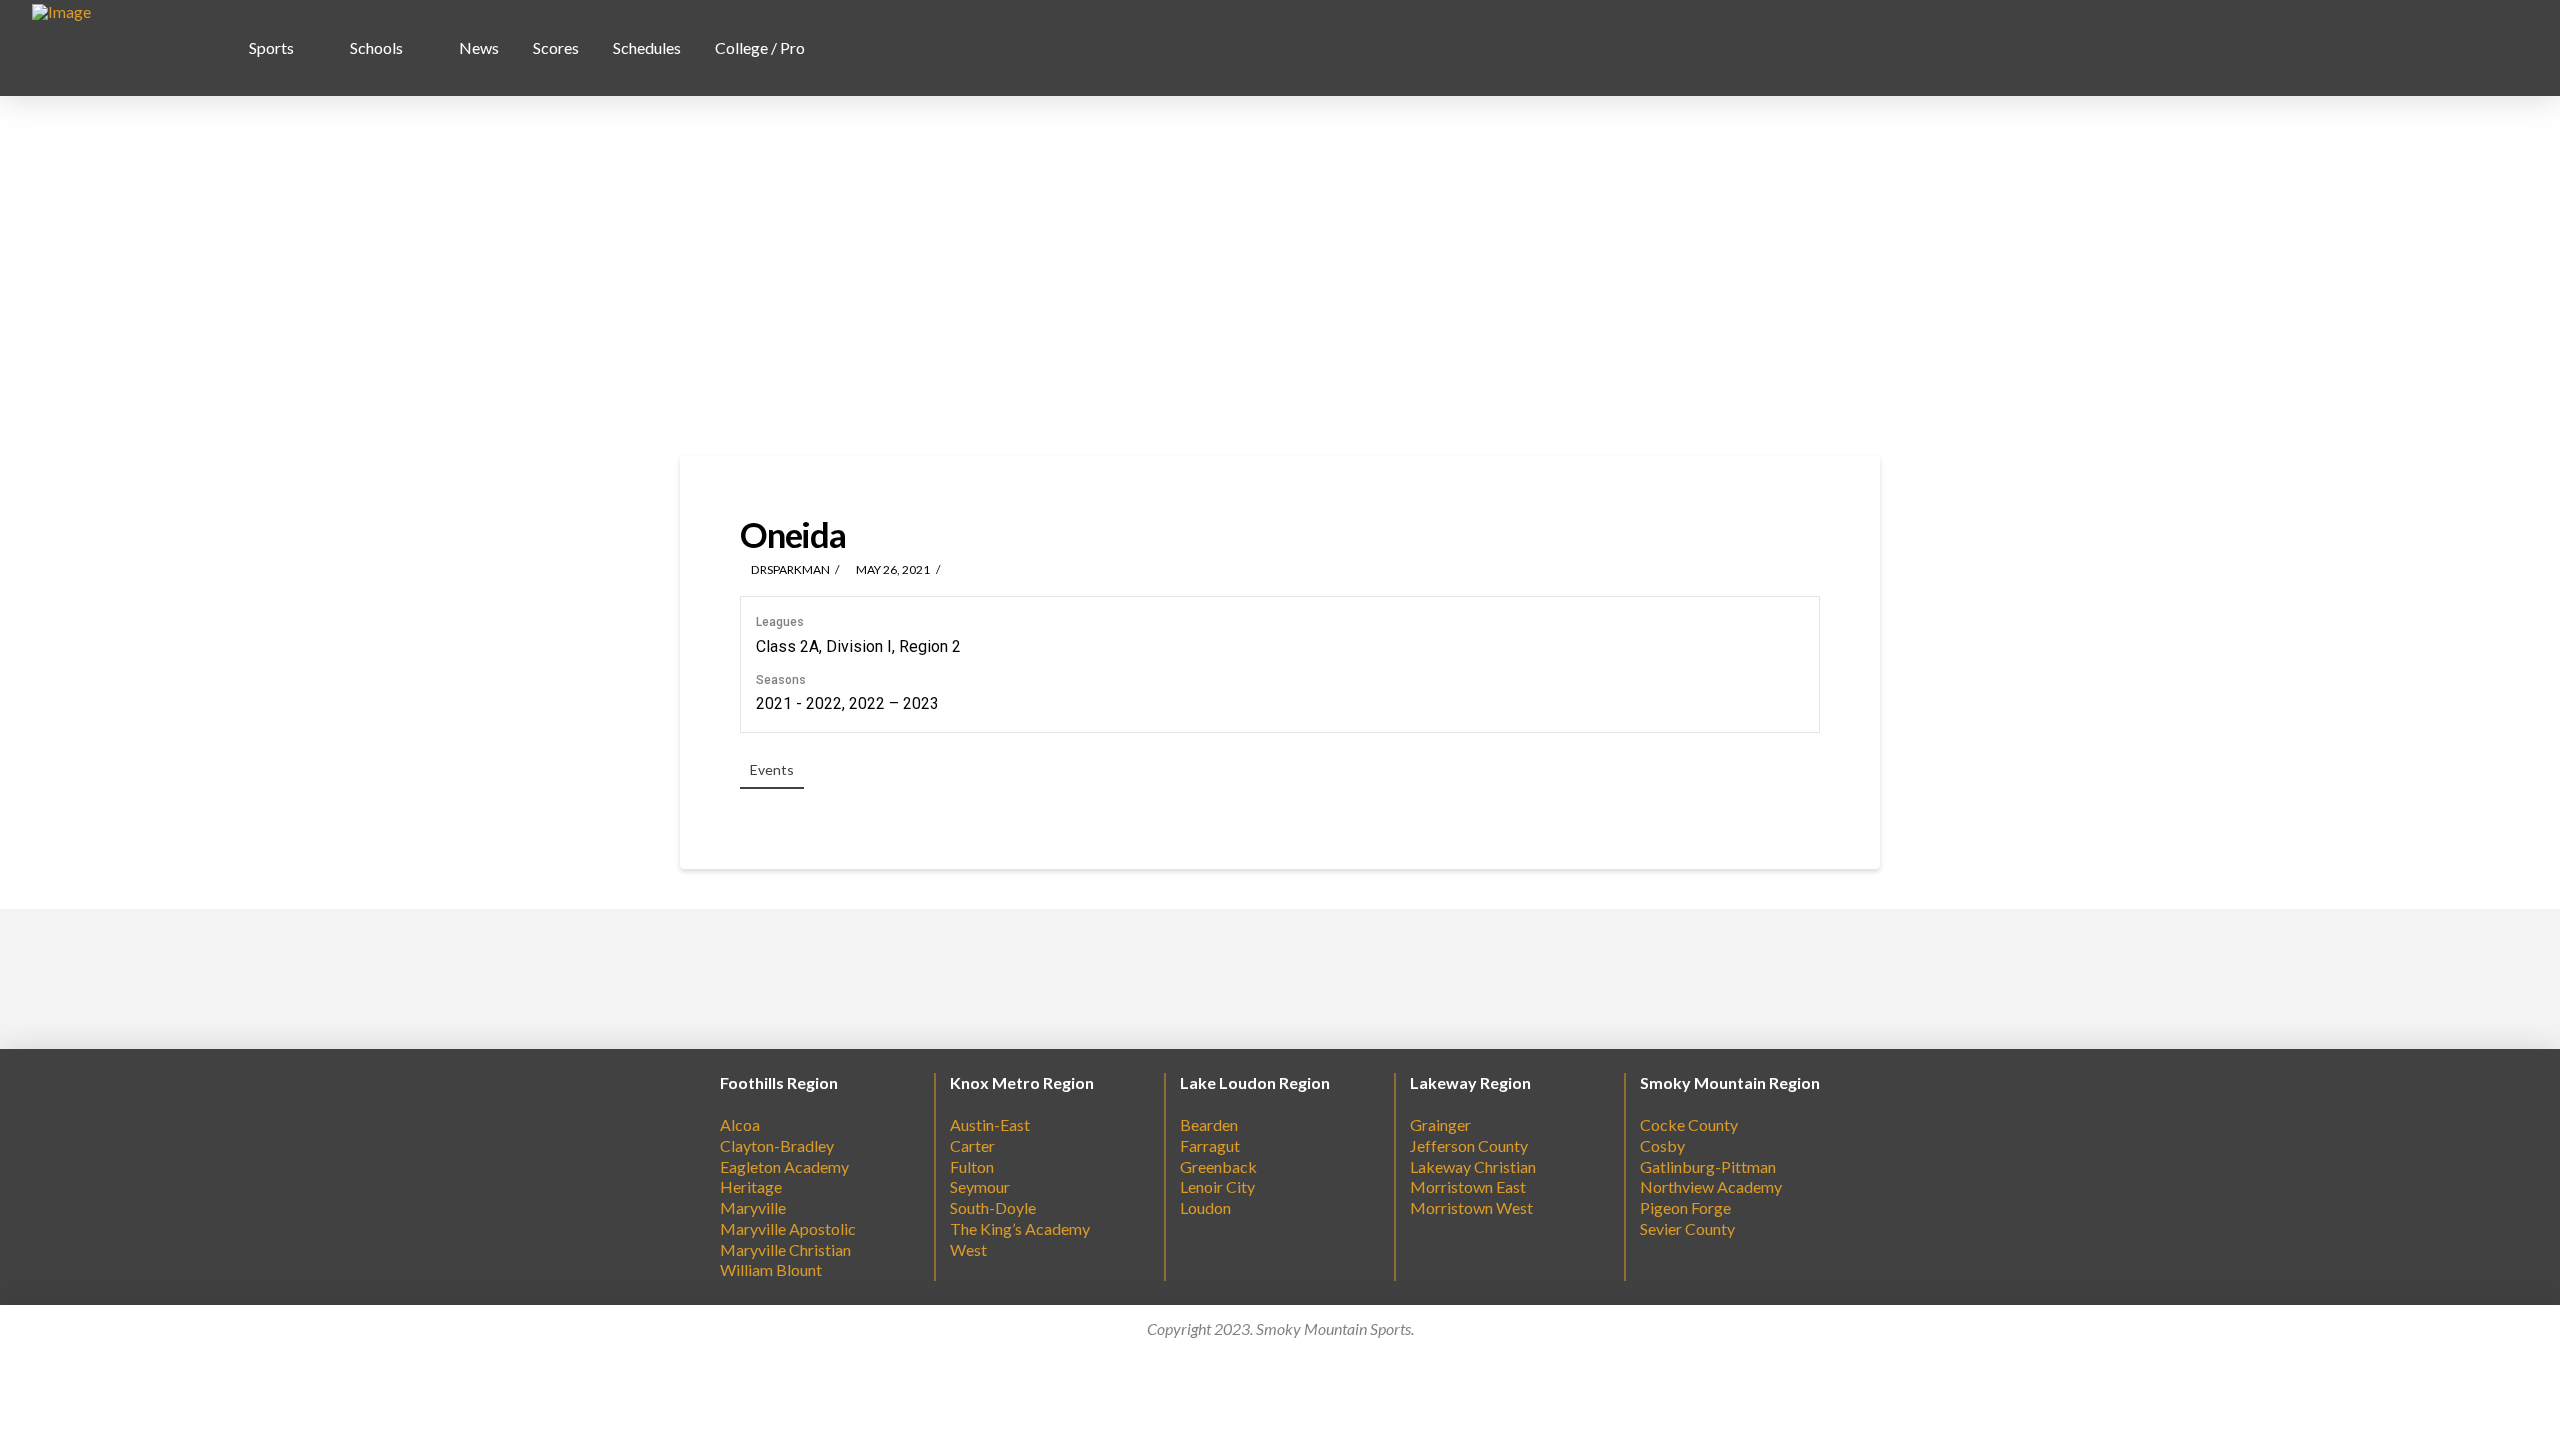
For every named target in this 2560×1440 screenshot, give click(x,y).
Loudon (1205, 1207)
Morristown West (1471, 1207)
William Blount (771, 1269)
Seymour (980, 1186)
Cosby (1662, 1145)
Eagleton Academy (784, 1166)
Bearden (1209, 1124)
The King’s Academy (1020, 1228)
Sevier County (1687, 1228)
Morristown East (1468, 1186)
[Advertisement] (1280, 276)
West (968, 1249)
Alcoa (740, 1124)
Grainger (1440, 1124)
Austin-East (990, 1124)
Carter (972, 1145)
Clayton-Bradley (777, 1145)
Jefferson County (1469, 1145)
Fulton (972, 1166)
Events (772, 769)
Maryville (753, 1207)
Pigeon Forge (1685, 1207)
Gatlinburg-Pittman (1708, 1166)
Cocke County (1689, 1124)
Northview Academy (1711, 1186)
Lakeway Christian (1473, 1166)
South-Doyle (993, 1207)
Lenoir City (1217, 1186)
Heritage (751, 1186)
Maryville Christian (785, 1249)
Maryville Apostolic (788, 1228)
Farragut (1210, 1145)
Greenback (1218, 1166)
